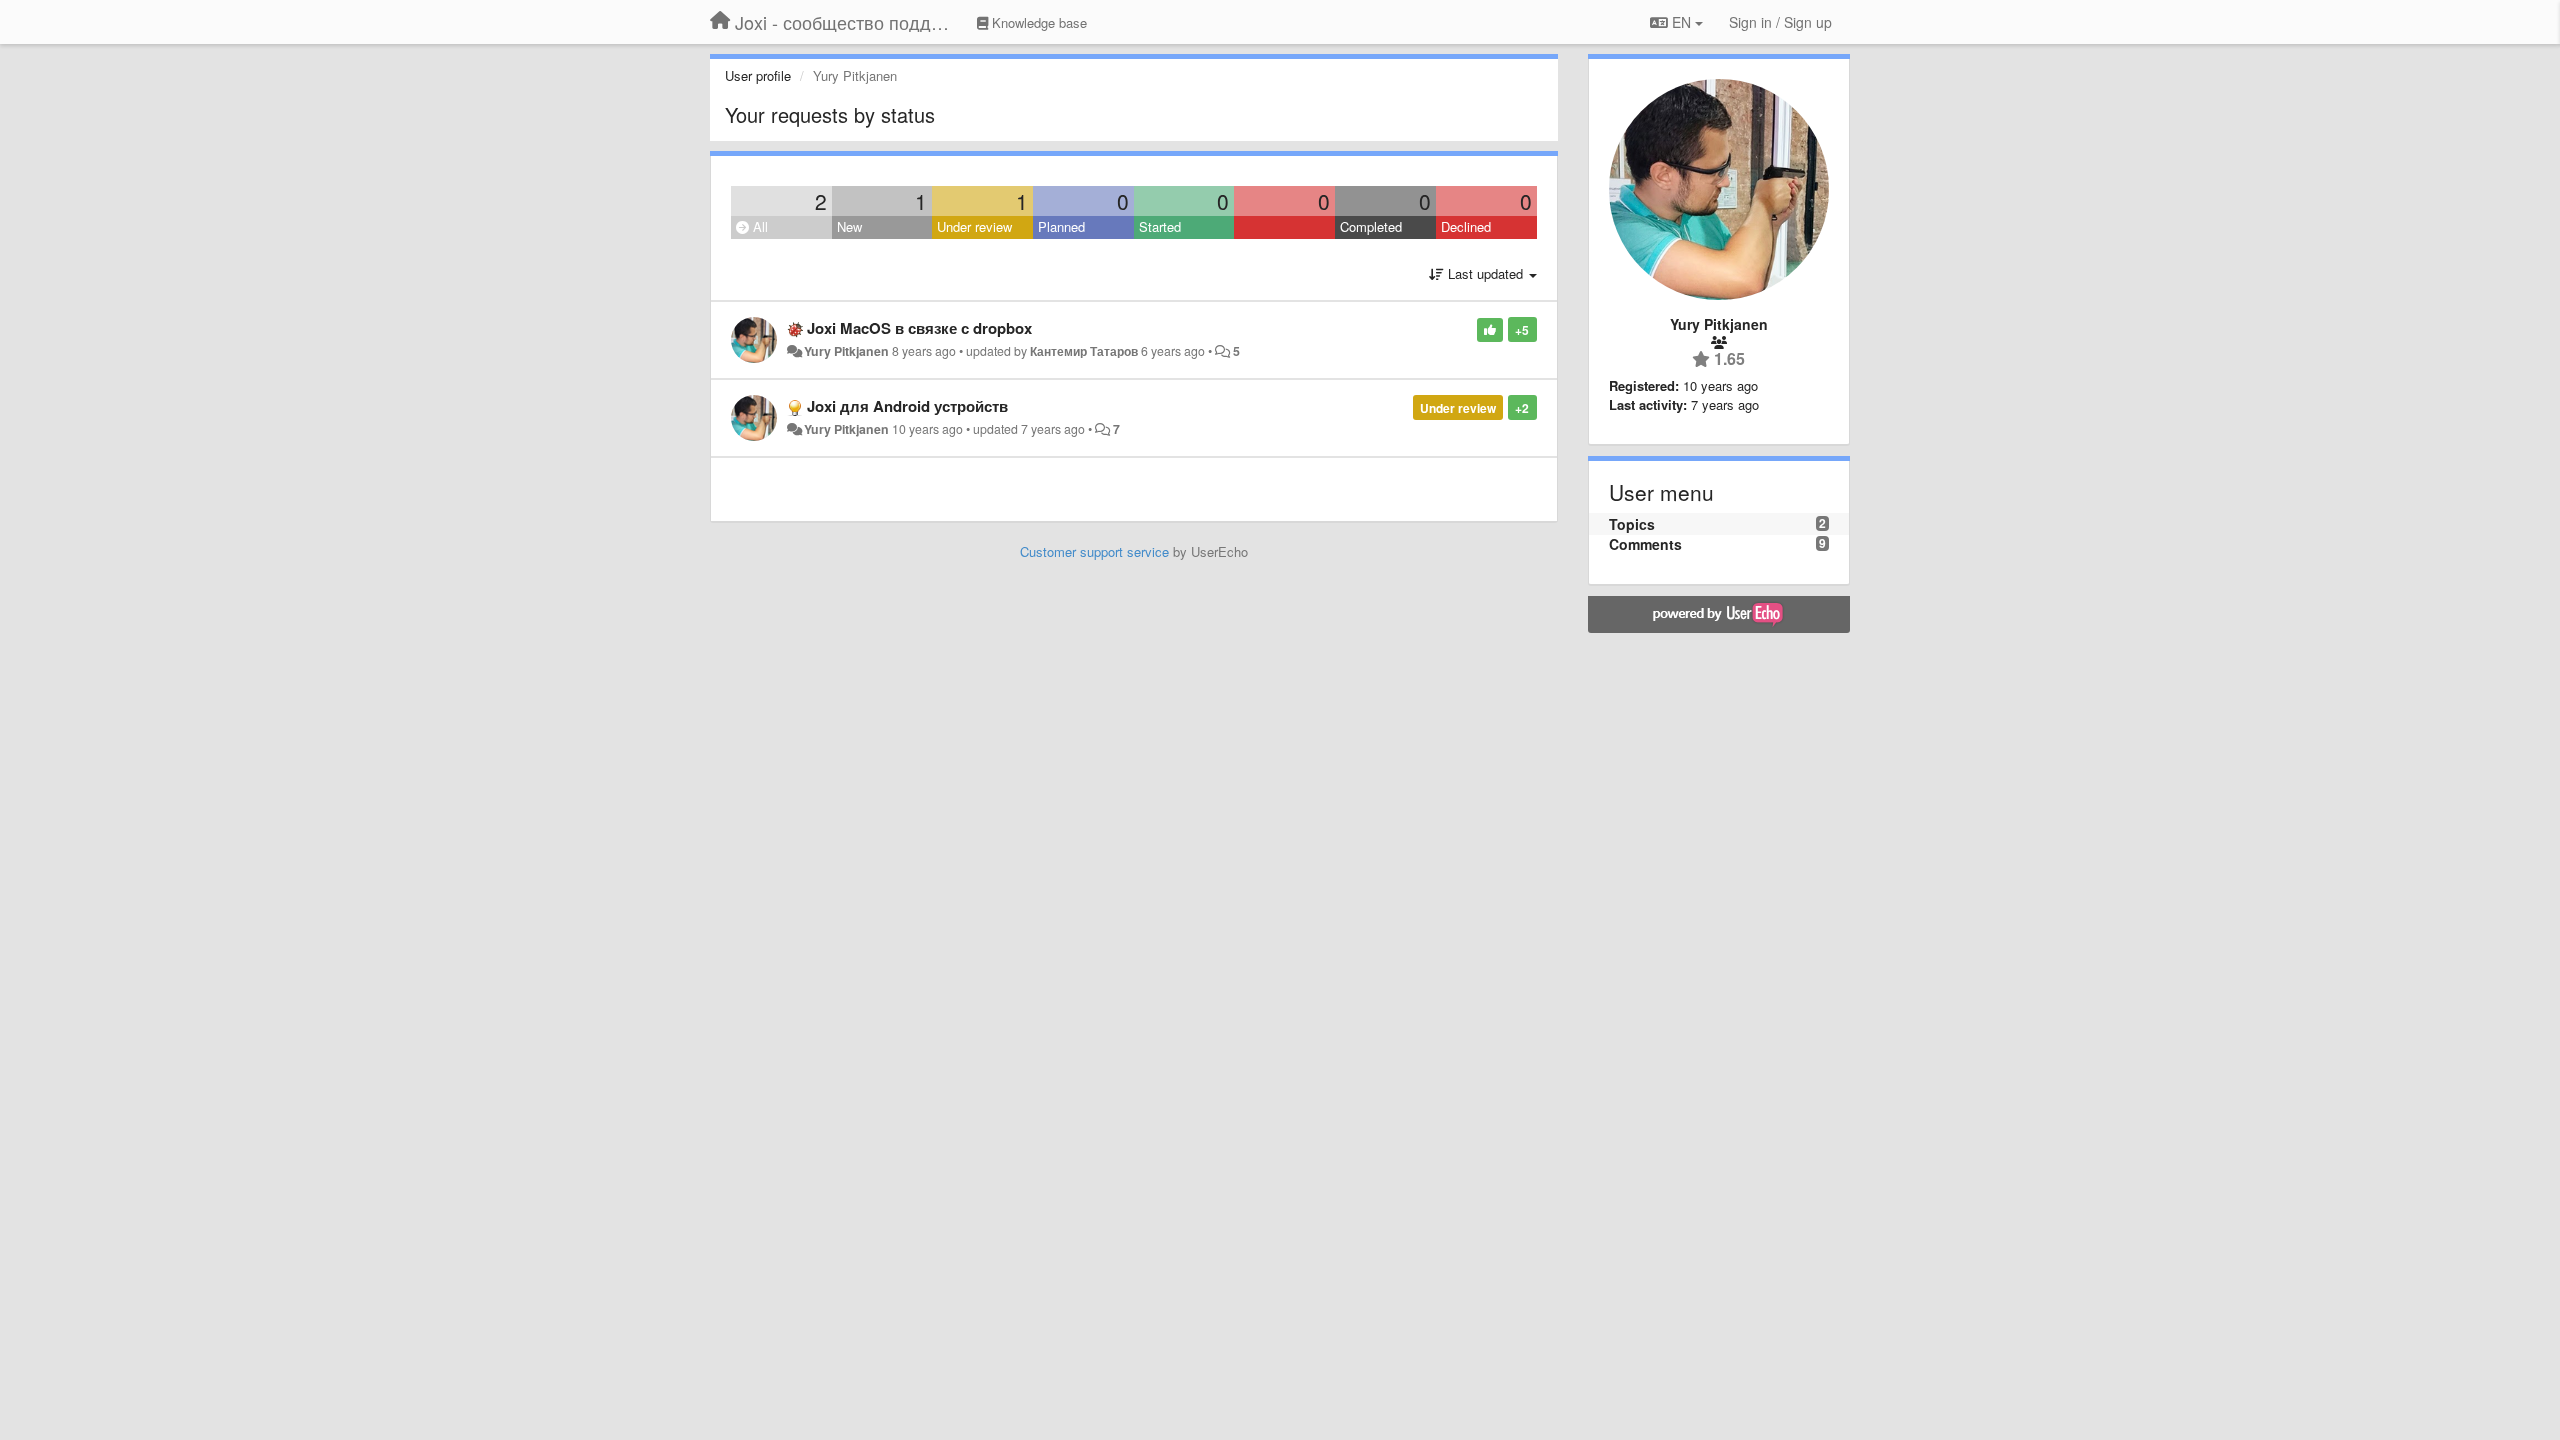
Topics (1632, 524)
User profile (758, 75)
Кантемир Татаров (1084, 351)
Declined (1466, 226)
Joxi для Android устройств (907, 406)
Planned (1061, 226)
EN (1681, 22)
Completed (1371, 226)
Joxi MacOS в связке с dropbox (919, 328)
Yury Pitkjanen (846, 351)
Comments (1645, 544)
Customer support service (1094, 551)
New (849, 226)
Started (1160, 226)
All (758, 226)
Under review (974, 226)
